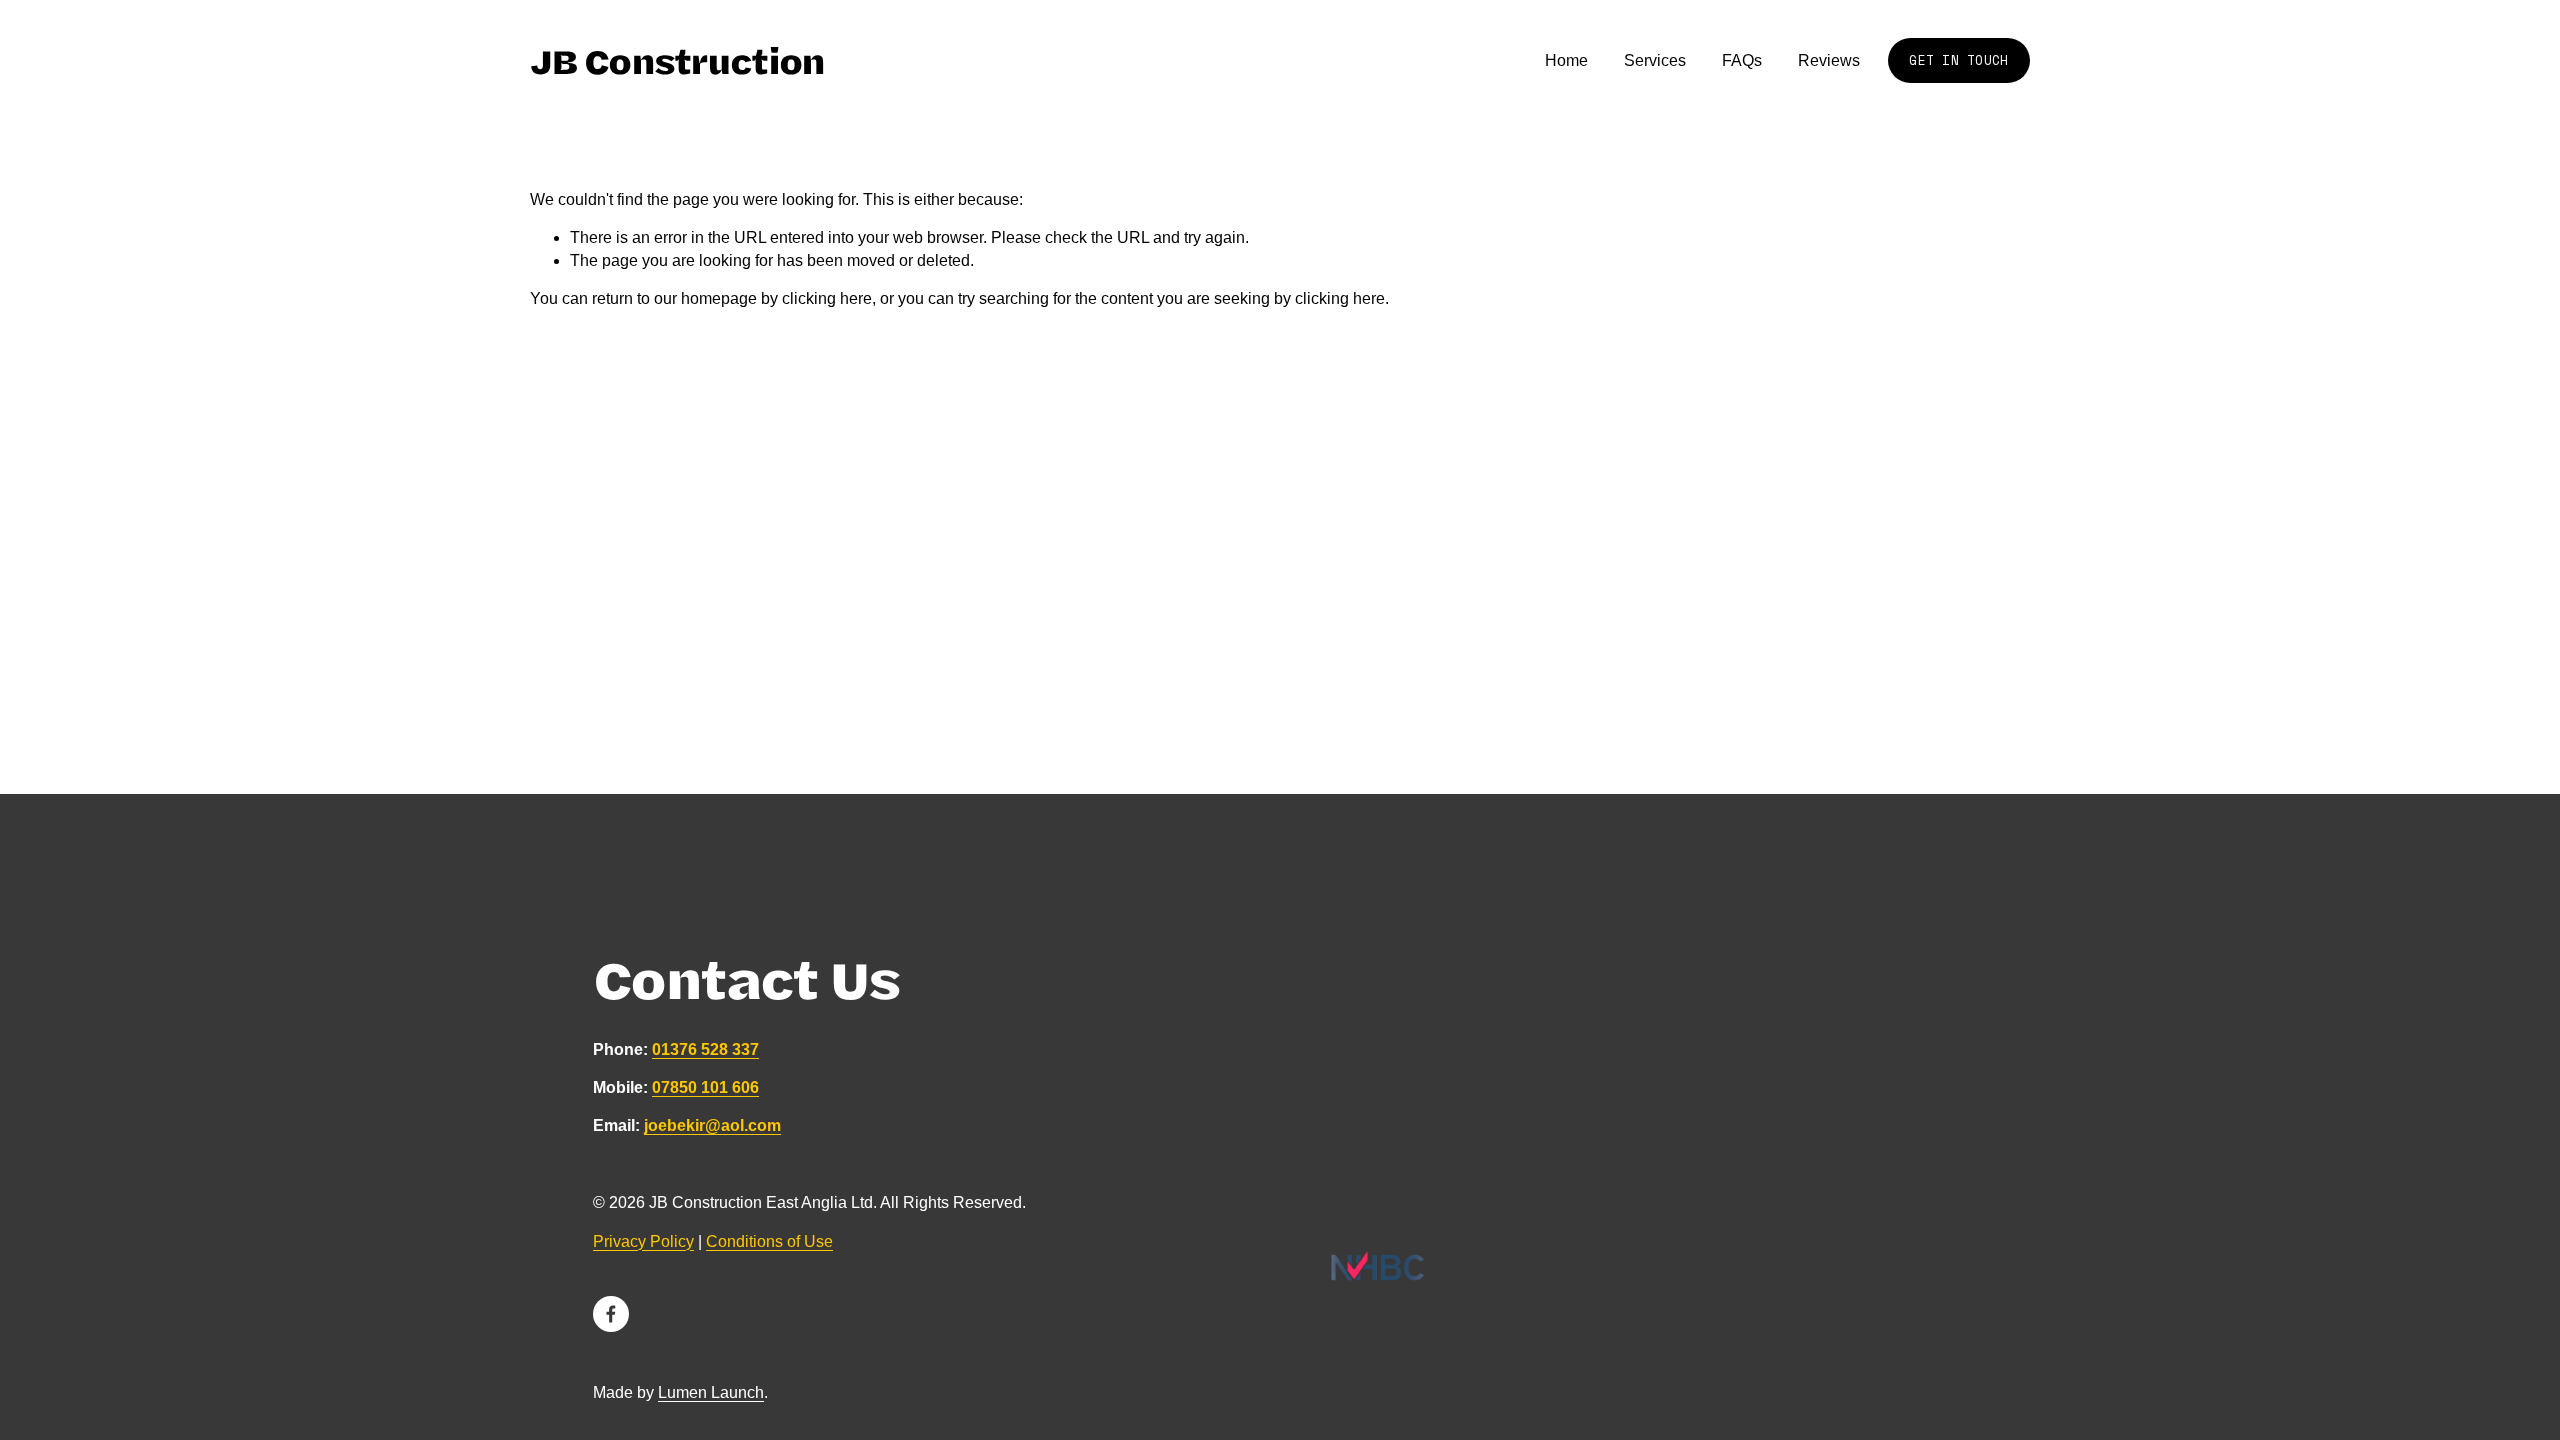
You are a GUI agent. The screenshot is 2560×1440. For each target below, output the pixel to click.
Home (1566, 60)
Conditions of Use (769, 1241)
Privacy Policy (643, 1241)
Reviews (1829, 60)
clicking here (827, 298)
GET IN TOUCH (1958, 60)
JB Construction (677, 59)
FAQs (1742, 60)
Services (1655, 60)
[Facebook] (611, 1314)
